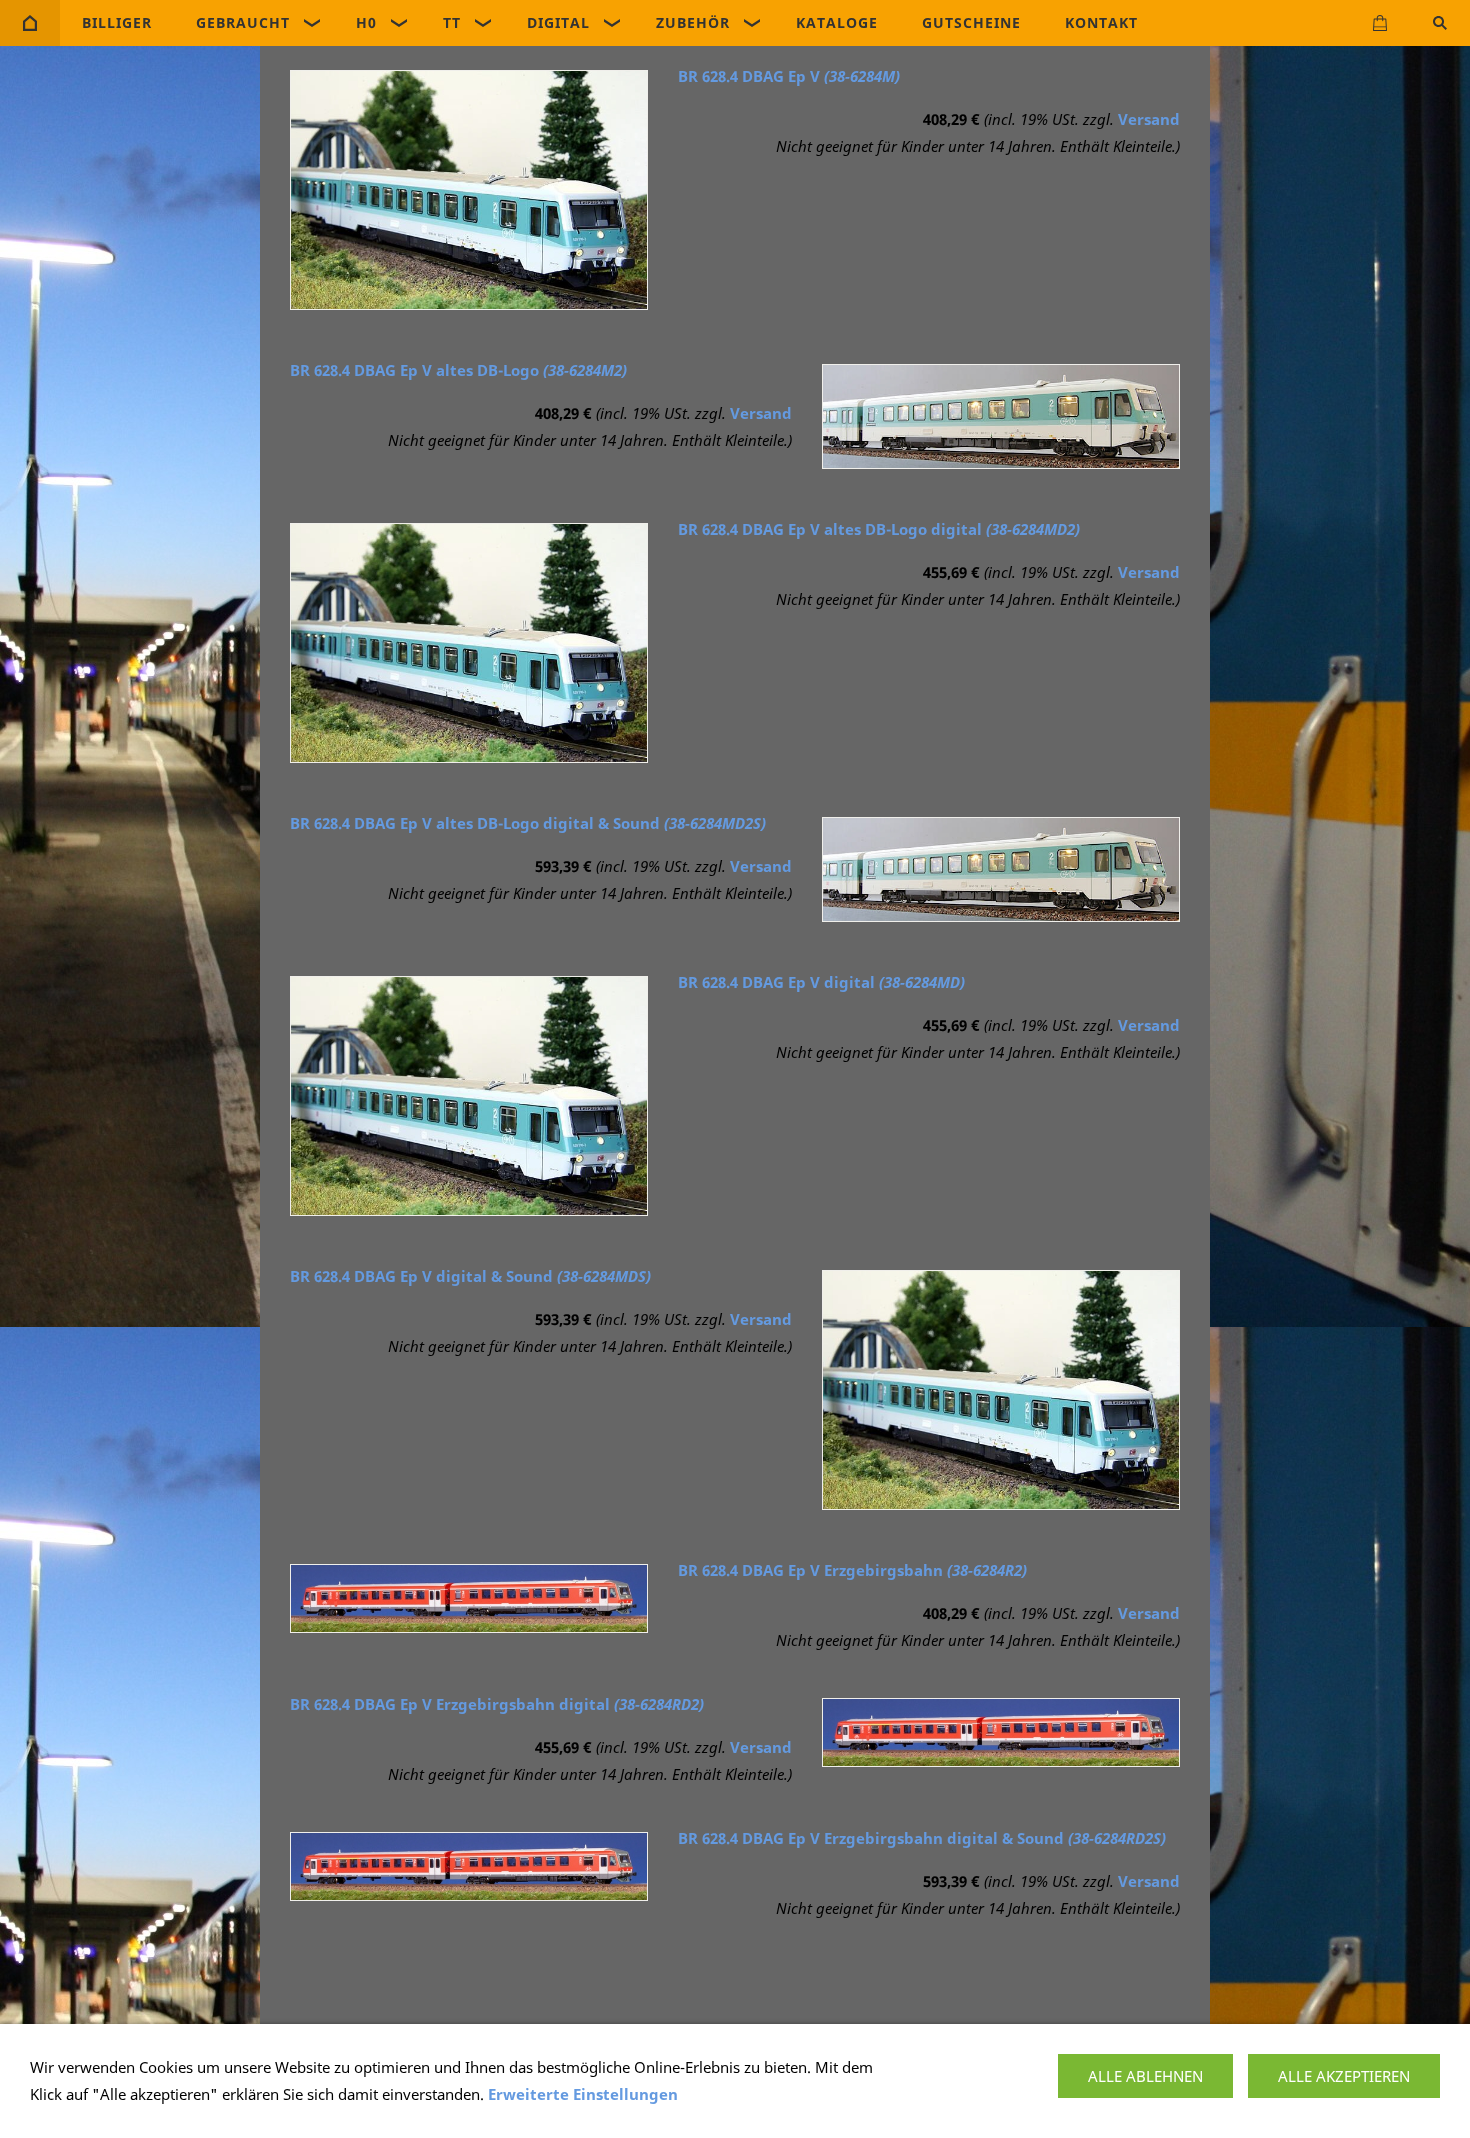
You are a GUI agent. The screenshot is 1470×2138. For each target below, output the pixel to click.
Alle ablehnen (1145, 2076)
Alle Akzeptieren (1344, 2076)
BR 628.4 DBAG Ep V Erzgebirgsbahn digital (497, 1704)
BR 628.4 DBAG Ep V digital (821, 982)
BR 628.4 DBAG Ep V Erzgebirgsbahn (852, 1570)
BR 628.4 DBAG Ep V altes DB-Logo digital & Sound (528, 823)
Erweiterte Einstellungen (583, 2094)
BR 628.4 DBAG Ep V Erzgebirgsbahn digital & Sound (922, 1838)
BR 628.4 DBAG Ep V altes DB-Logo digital (879, 529)
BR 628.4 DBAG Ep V (789, 76)
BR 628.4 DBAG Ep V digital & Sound (470, 1276)
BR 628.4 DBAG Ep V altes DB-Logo (458, 370)
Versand (1149, 119)
